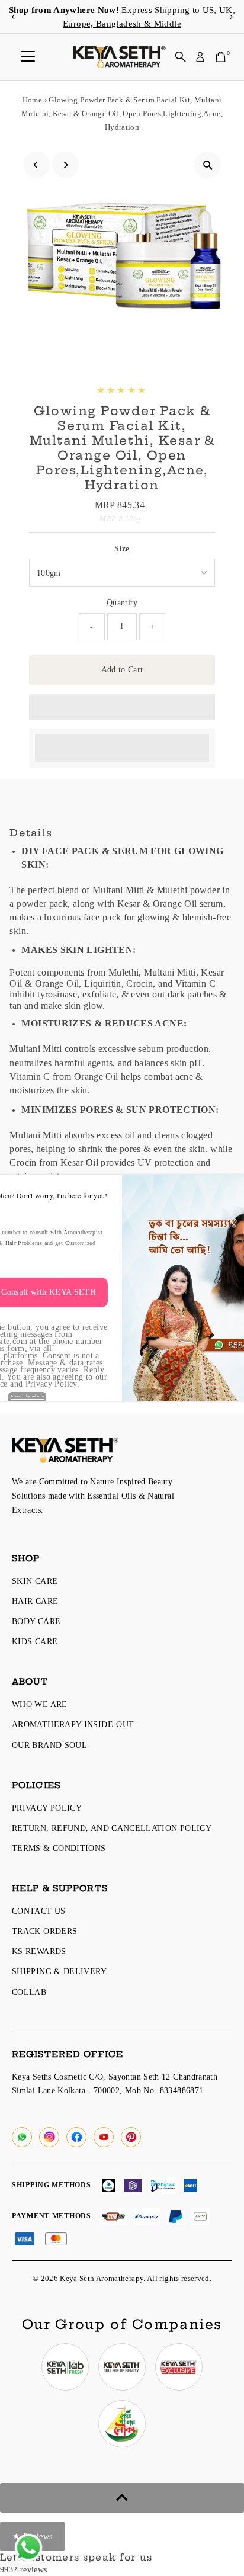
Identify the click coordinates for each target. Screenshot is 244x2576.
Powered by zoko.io (28, 1396)
